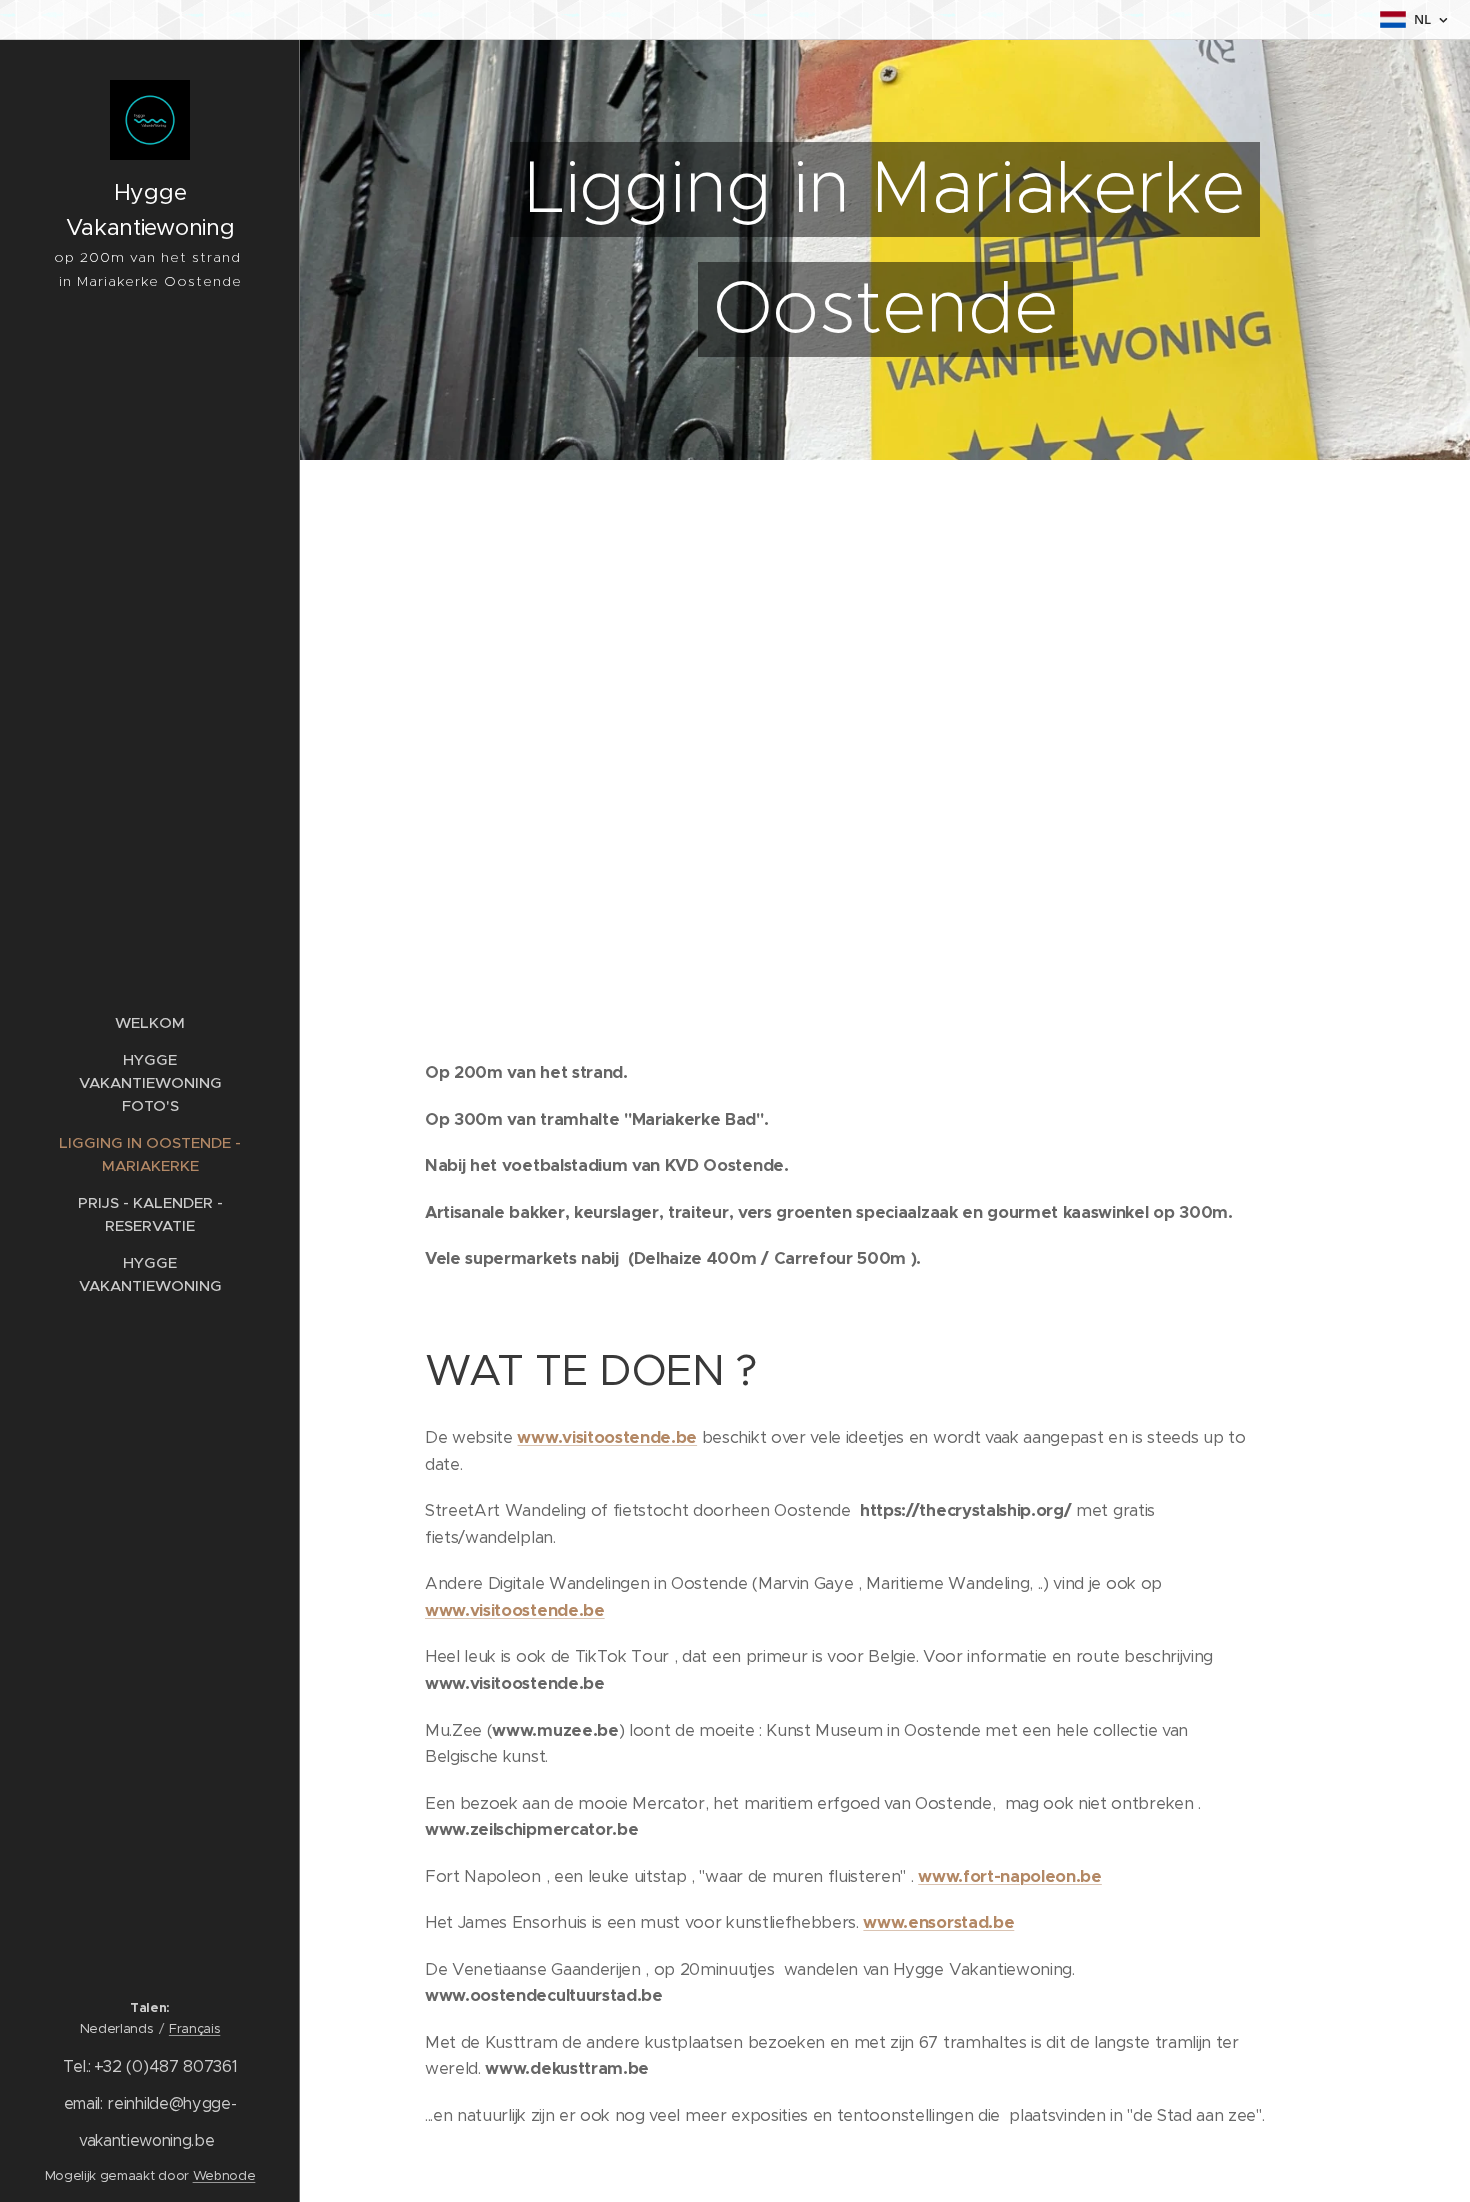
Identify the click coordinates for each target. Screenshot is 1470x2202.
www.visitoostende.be (607, 1437)
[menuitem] (150, 1022)
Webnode (224, 2175)
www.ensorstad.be (938, 1922)
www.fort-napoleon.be (1010, 1876)
